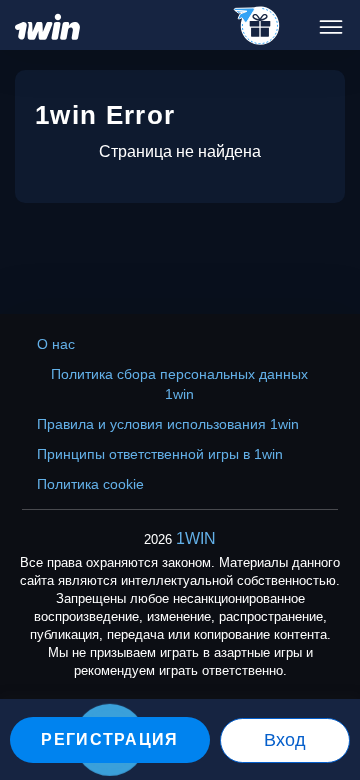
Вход (285, 740)
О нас (56, 344)
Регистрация (109, 739)
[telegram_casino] (257, 27)
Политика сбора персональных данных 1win (179, 384)
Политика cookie (90, 484)
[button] (325, 695)
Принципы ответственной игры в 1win (160, 454)
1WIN (196, 538)
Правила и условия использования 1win (168, 424)
